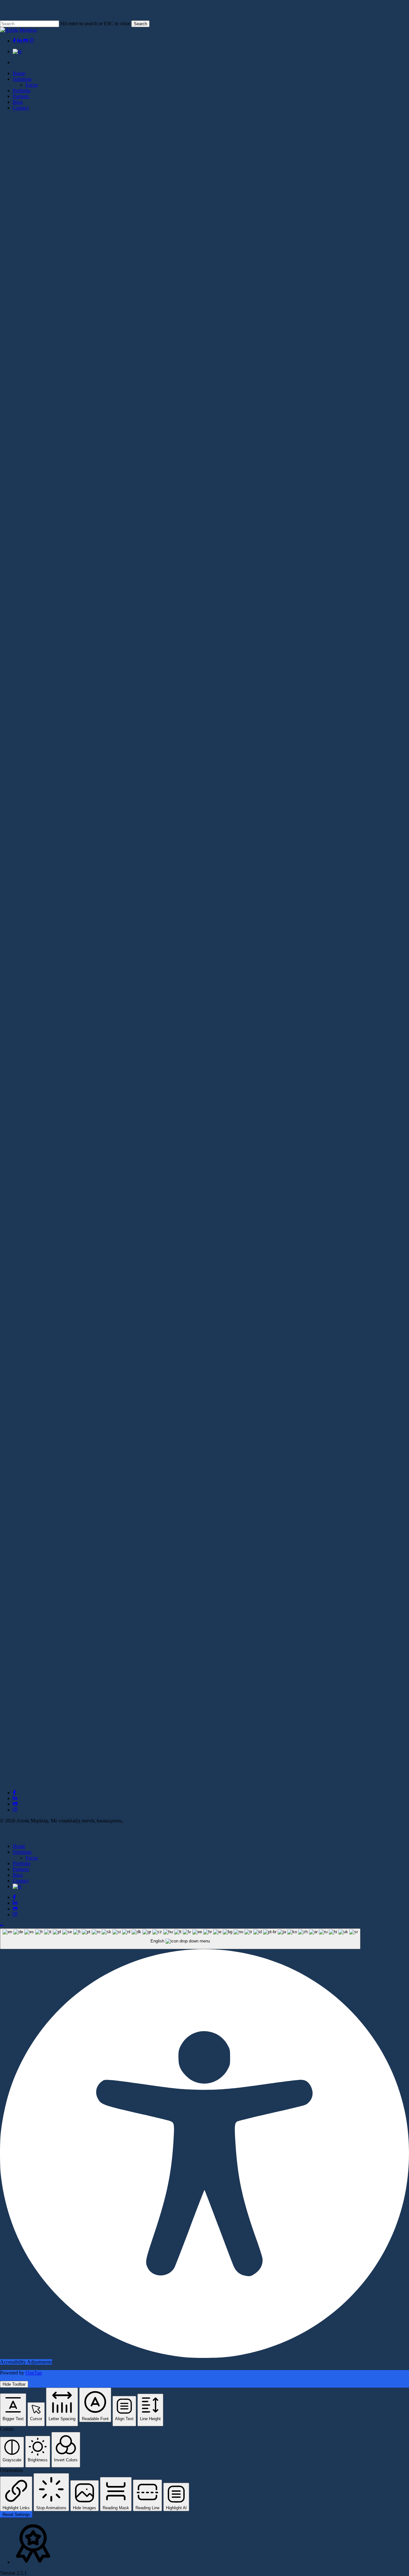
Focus (32, 1858)
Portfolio (22, 1863)
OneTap (34, 2373)
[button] (2, 1925)
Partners (21, 1869)
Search (140, 24)
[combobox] (180, 1939)
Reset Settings (16, 2515)
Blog (18, 1875)
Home (19, 1846)
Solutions (22, 1852)
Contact (21, 1881)
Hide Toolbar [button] (14, 2384)
